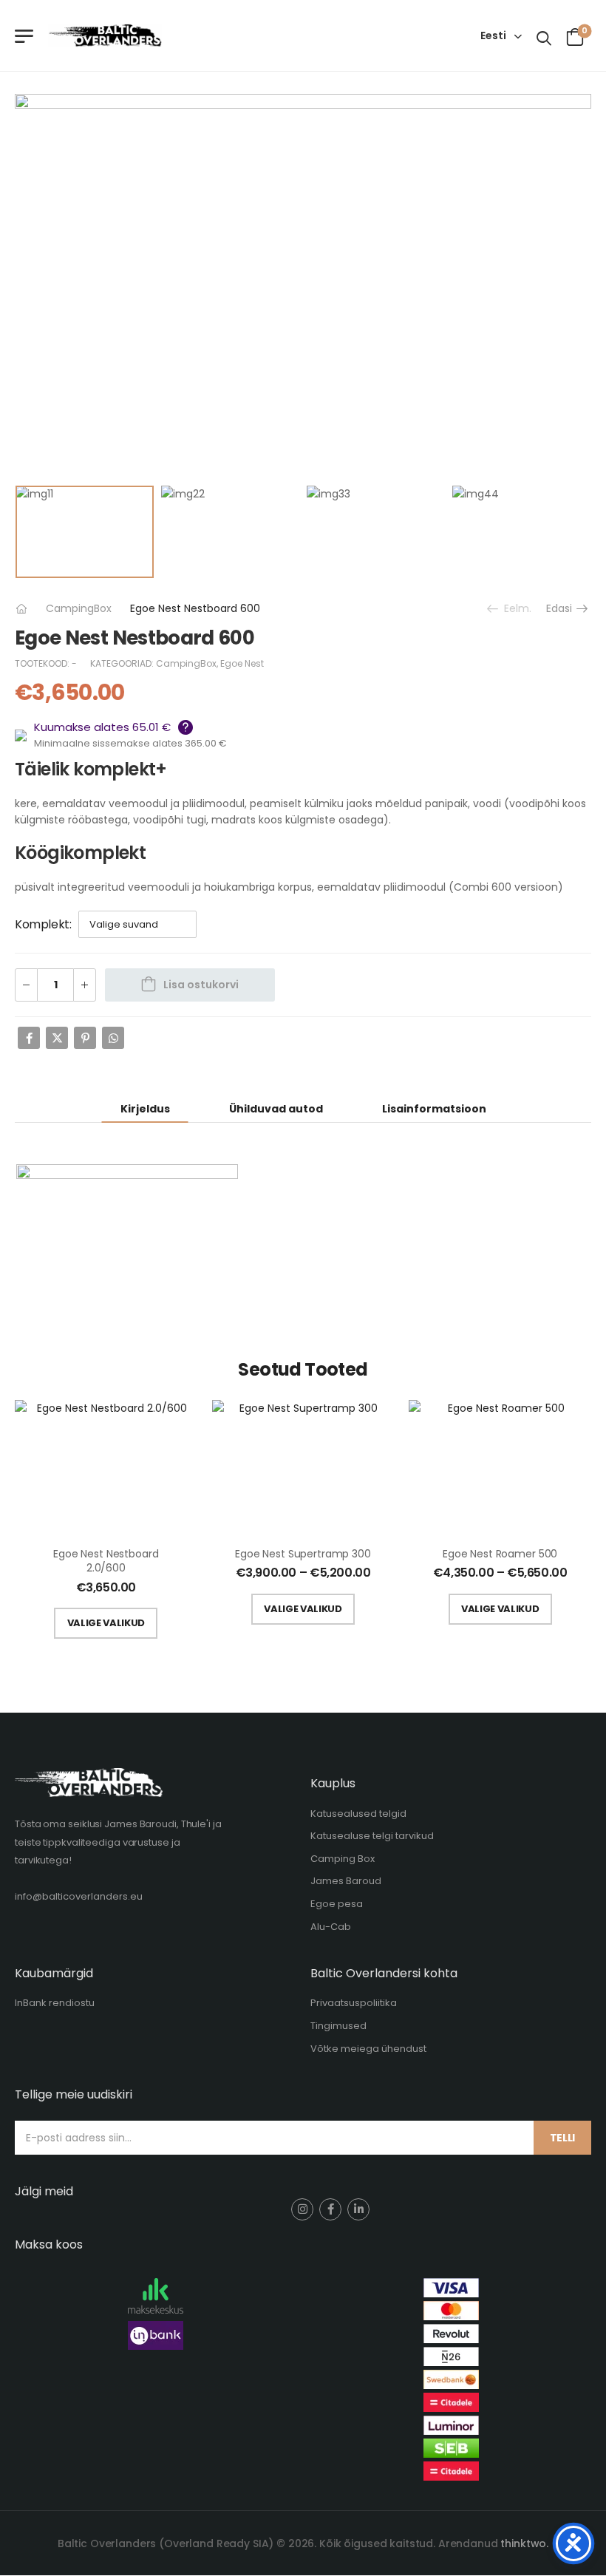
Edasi (561, 608)
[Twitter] (57, 1038)
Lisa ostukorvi (201, 985)
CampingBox (79, 608)
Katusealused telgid (358, 1814)
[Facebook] (29, 1038)
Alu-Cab (331, 1927)
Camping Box (343, 1859)
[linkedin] (358, 2209)
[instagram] (302, 2209)
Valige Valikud (106, 1623)
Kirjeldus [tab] (145, 1109)
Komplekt (42, 924)
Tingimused (338, 2026)
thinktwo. (524, 2543)
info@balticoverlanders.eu (79, 1896)
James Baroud (346, 1881)
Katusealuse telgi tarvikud (372, 1836)
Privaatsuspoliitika (354, 2003)
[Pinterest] (85, 1038)
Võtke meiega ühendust (368, 2049)
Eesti (493, 35)
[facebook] (330, 2209)
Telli (562, 2138)
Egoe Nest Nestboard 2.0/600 (106, 1561)
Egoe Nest (242, 663)
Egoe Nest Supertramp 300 (303, 1554)
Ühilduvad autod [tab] (276, 1109)
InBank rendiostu (55, 2003)
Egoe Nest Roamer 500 (500, 1554)
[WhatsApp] (113, 1038)
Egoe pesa (337, 1904)
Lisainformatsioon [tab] (434, 1109)
